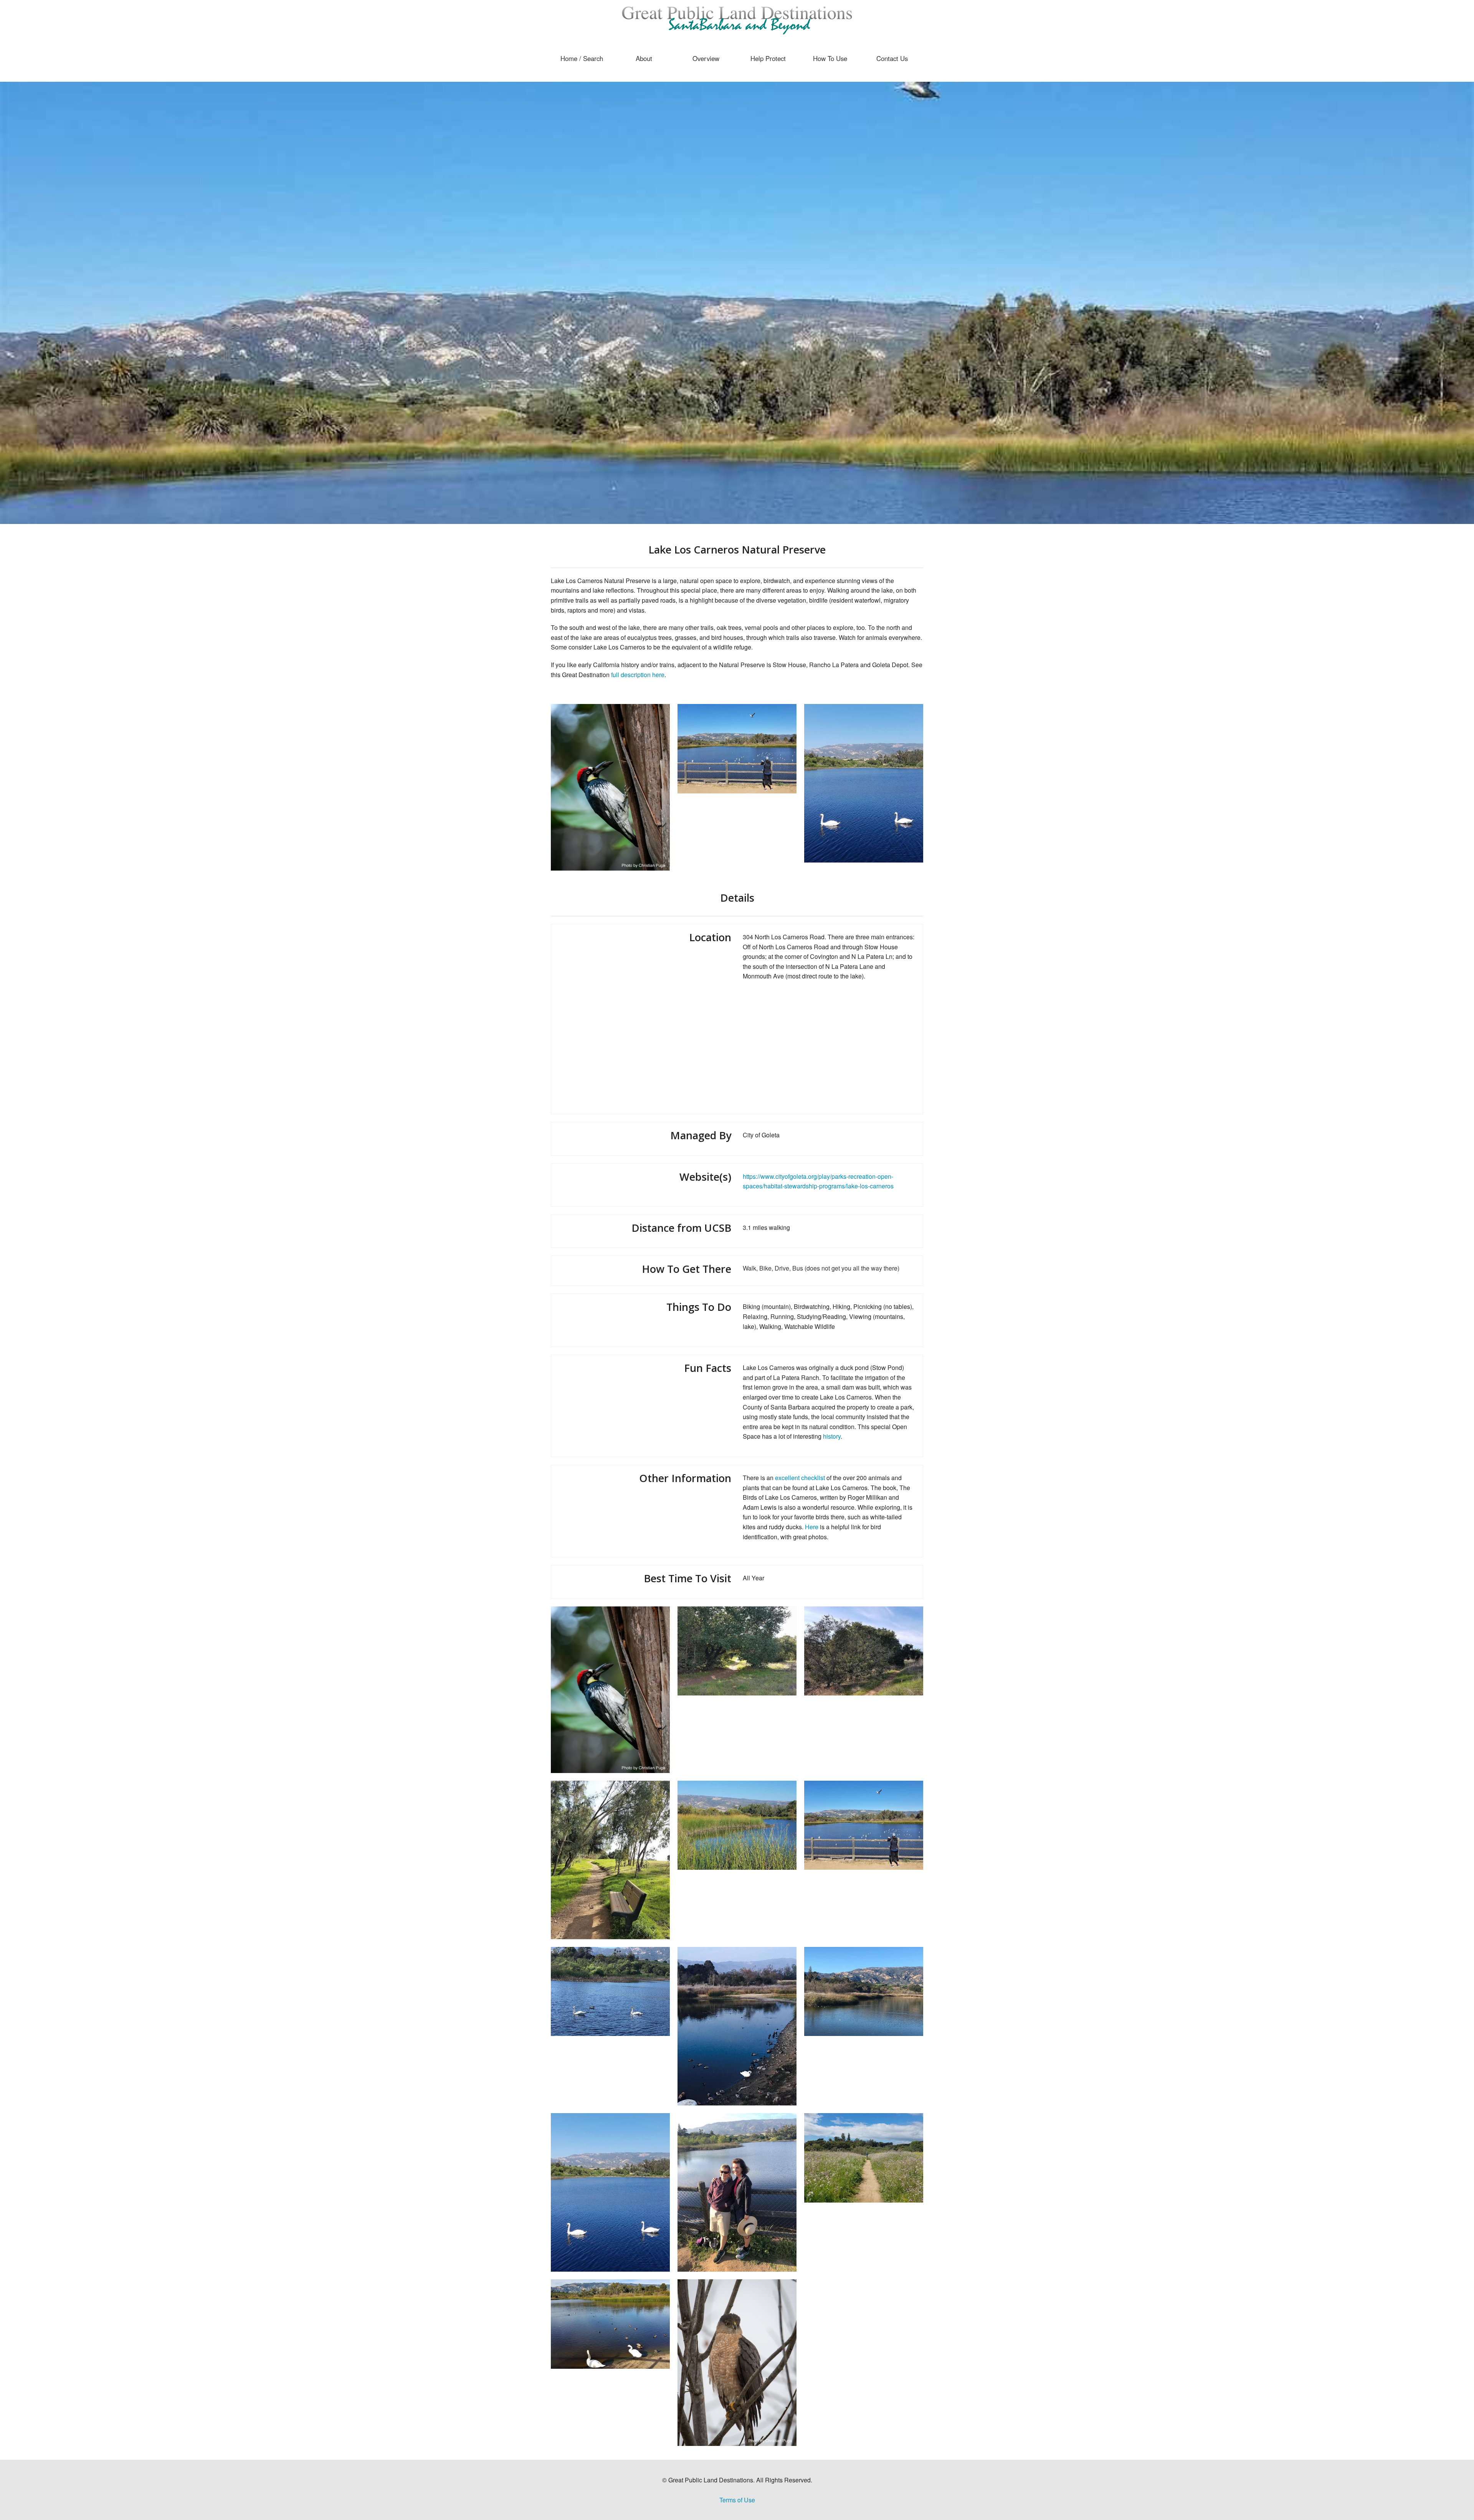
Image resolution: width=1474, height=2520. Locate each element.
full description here (638, 675)
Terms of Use (737, 2500)
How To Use (830, 58)
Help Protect (768, 58)
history (832, 1436)
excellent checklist (800, 1478)
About (644, 58)
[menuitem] (582, 58)
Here (812, 1527)
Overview (706, 58)
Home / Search (582, 58)
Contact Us (892, 58)
